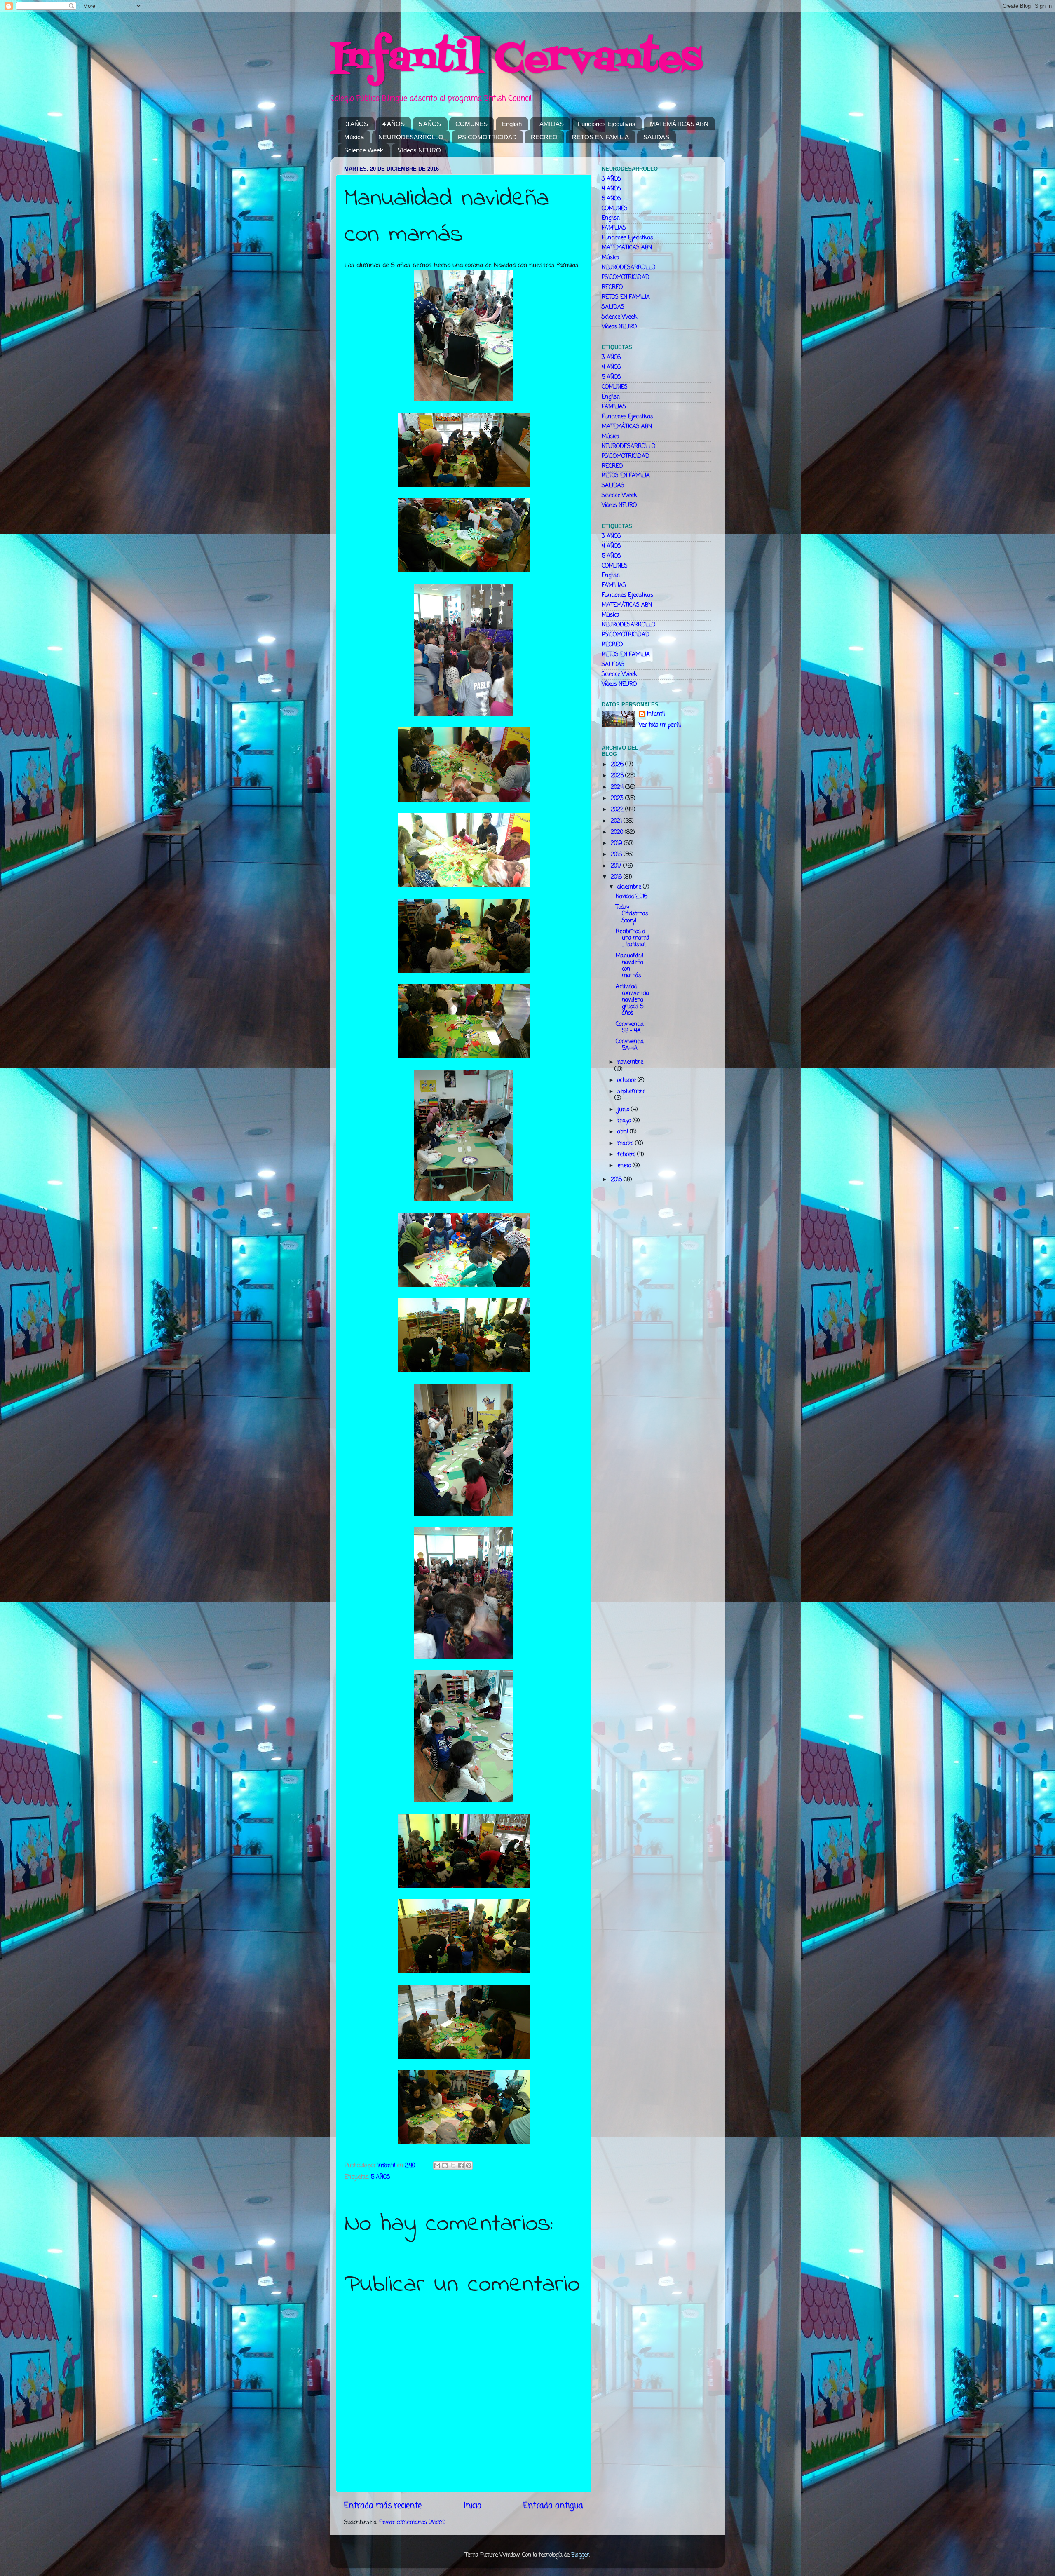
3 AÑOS (357, 124)
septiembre (631, 1092)
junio (624, 1110)
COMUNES (471, 124)
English (512, 124)
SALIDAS (656, 137)
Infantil (656, 714)
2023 (618, 799)
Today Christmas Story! (632, 914)
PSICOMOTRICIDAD (487, 137)
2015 (617, 1180)
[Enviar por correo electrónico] (437, 2165)
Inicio (472, 2506)
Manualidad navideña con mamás (629, 966)
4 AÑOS (394, 124)
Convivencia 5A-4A (630, 1045)
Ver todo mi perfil (660, 725)
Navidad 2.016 (632, 897)
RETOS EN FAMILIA (600, 137)
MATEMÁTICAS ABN (679, 124)
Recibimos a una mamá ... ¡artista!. (633, 938)
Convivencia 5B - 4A (630, 1028)
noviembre (630, 1062)
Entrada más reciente (383, 2506)
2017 (617, 866)
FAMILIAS (550, 124)
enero (625, 1166)
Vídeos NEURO (419, 150)
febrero (627, 1155)
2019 (617, 843)
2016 (617, 877)
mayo (625, 1121)
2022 (618, 810)
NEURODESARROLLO (411, 137)
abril (624, 1132)
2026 (618, 765)
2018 (617, 855)
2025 (618, 776)
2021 (617, 821)
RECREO (544, 137)
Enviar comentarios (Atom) (412, 2523)
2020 (618, 832)
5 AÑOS (430, 124)
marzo (626, 1144)
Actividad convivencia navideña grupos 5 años (632, 1000)
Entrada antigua (553, 2506)
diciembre (630, 887)
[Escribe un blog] (445, 2165)
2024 (618, 787)
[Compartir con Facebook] (461, 2165)
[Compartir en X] (453, 2165)
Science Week (364, 150)
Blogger (580, 2555)
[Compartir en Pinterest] (469, 2165)
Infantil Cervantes (516, 60)
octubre (627, 1080)
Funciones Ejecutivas (607, 124)
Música (354, 137)
